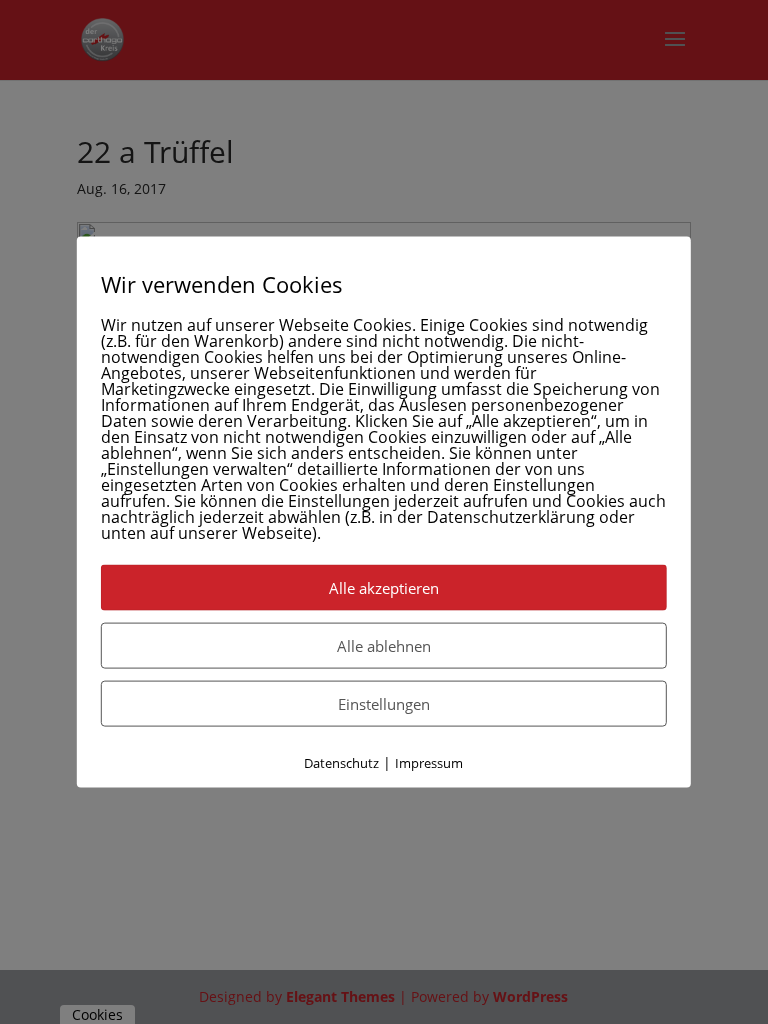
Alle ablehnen (384, 646)
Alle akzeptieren (384, 588)
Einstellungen (384, 704)
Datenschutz (341, 763)
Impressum (429, 763)
